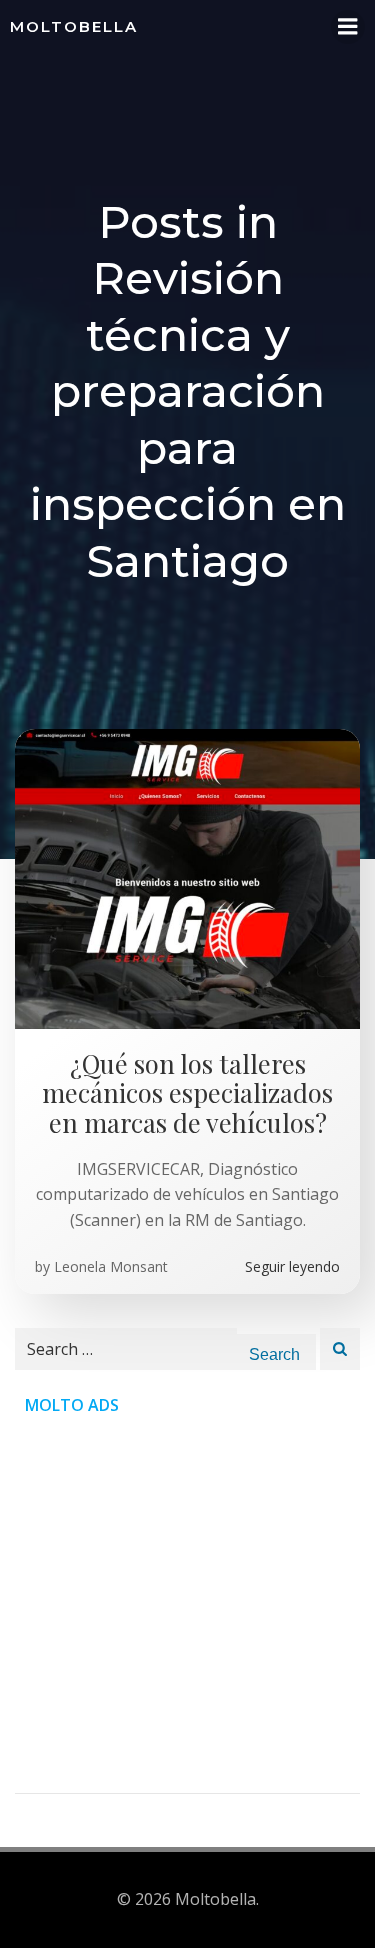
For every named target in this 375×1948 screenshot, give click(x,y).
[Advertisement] (187, 1605)
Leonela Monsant (111, 1266)
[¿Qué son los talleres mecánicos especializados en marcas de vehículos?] (187, 877)
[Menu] (348, 27)
